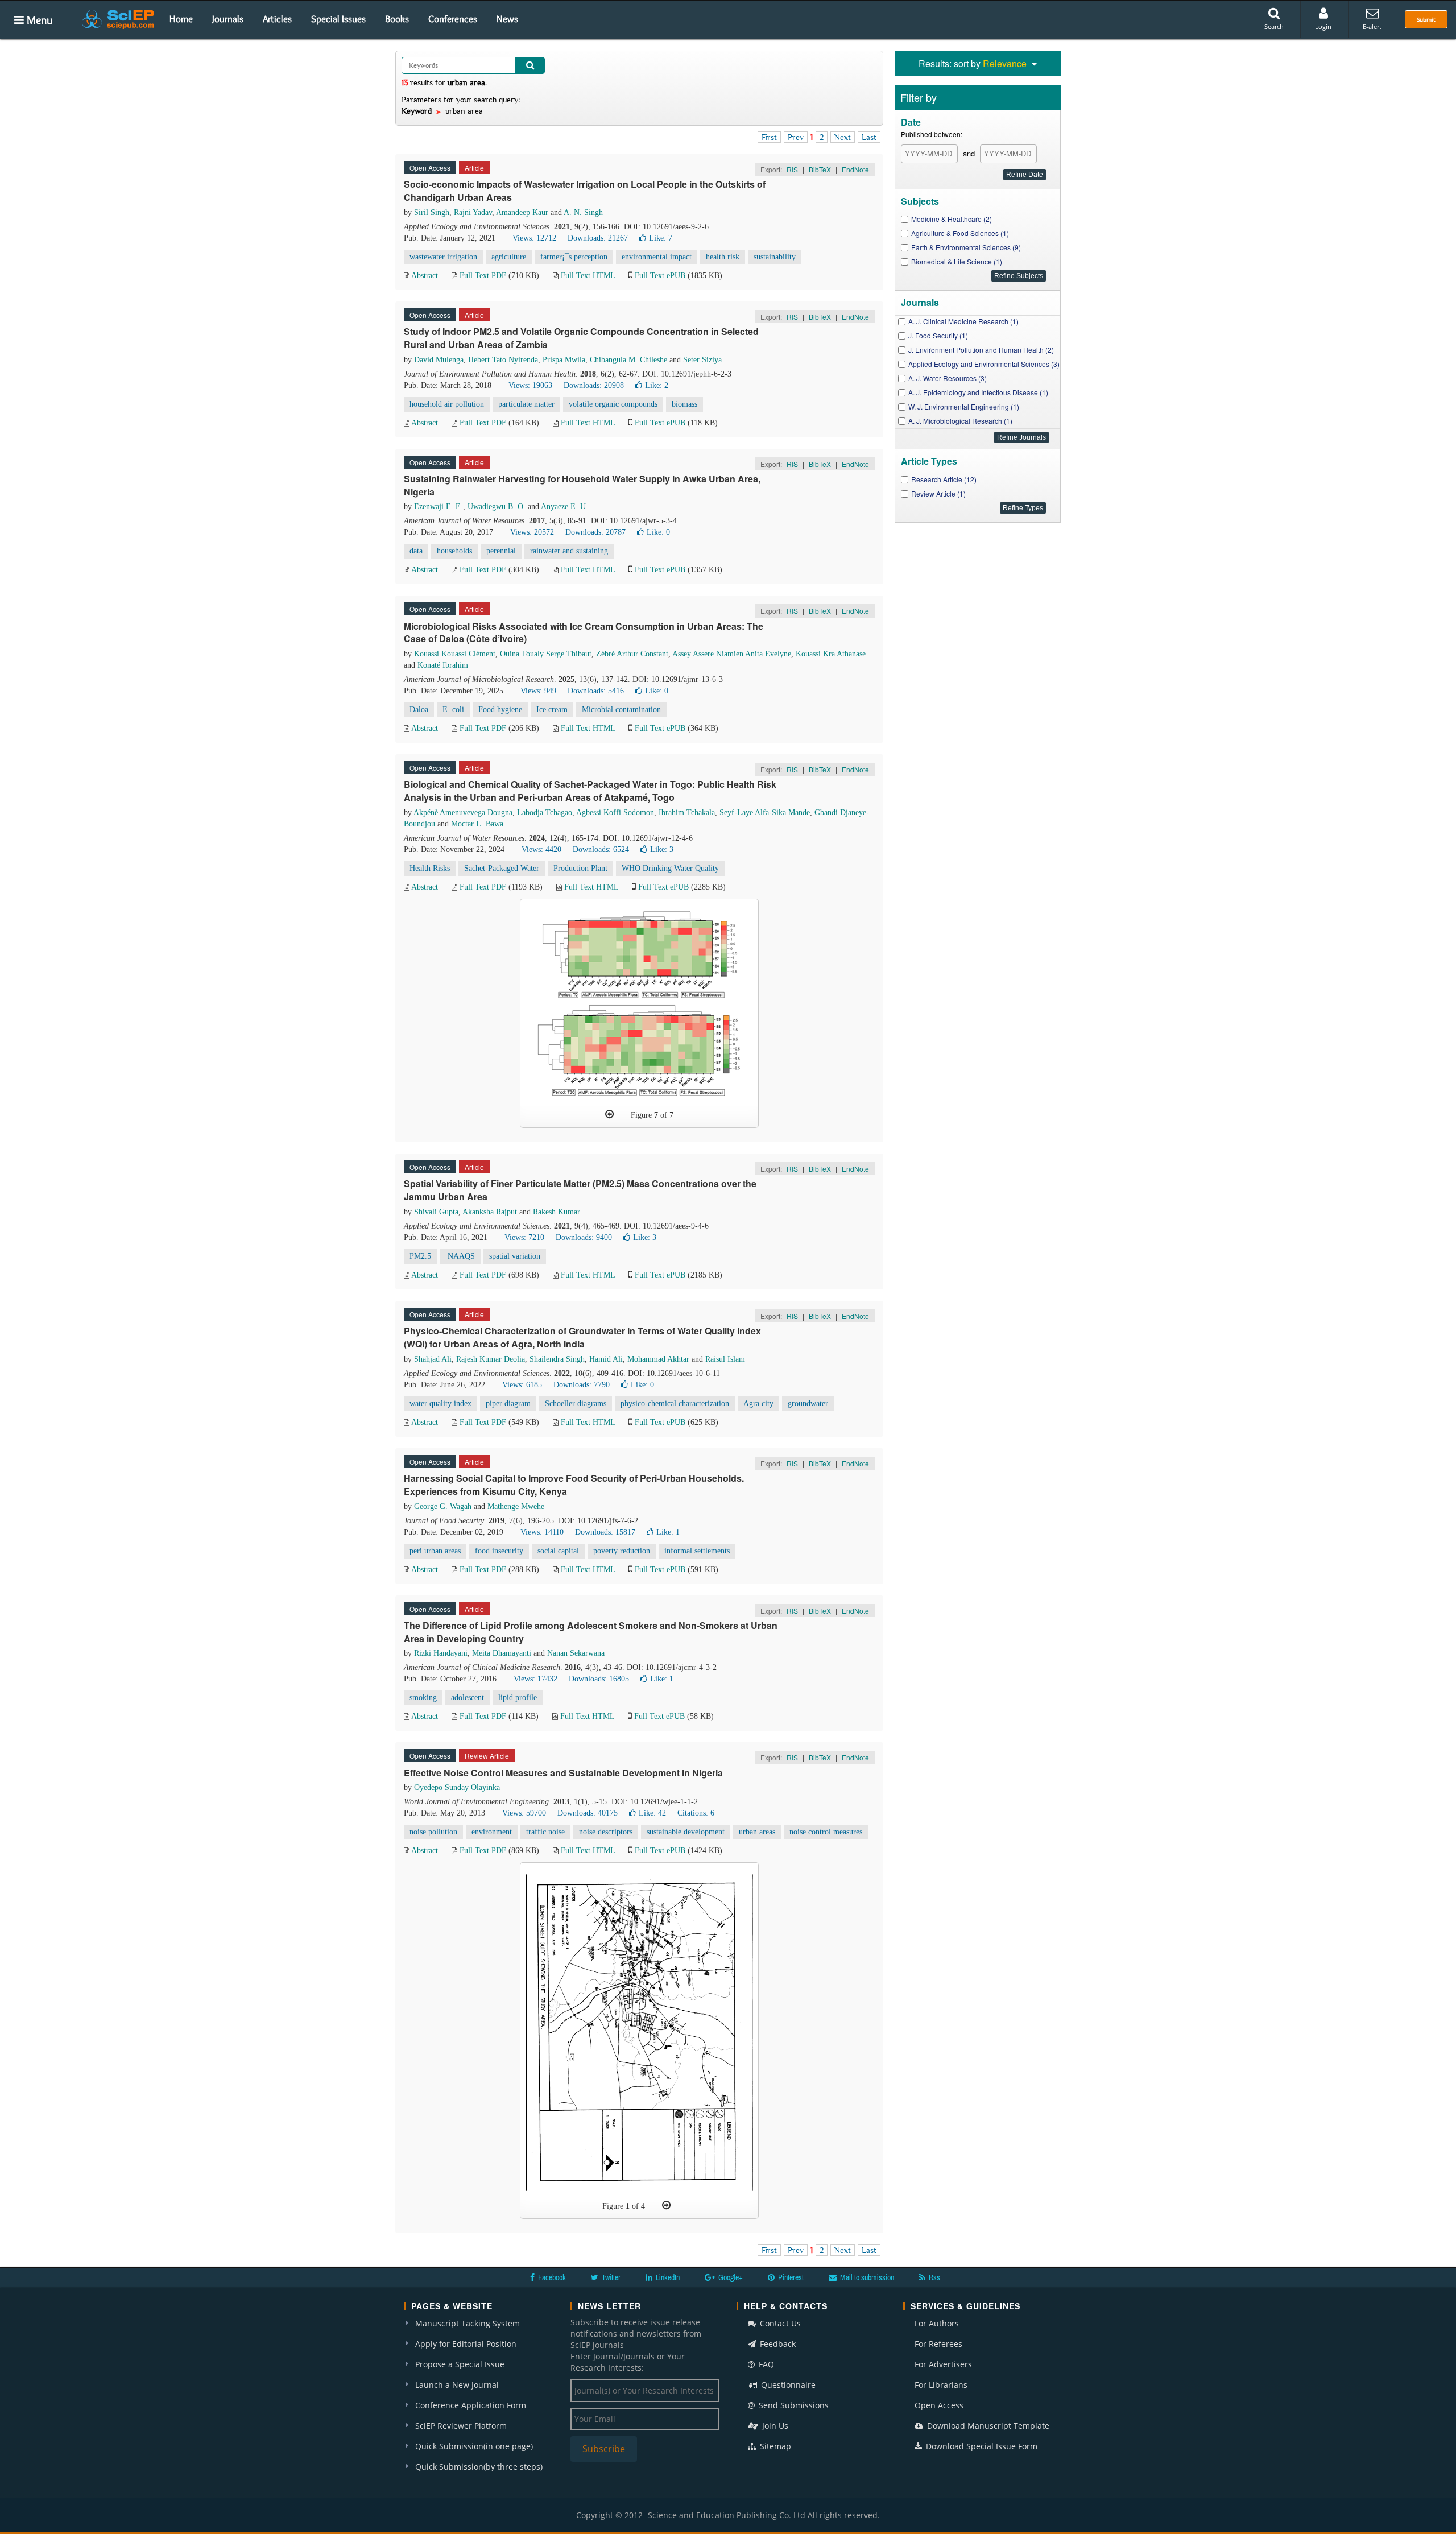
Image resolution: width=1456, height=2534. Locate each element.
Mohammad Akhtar (658, 1359)
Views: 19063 (530, 385)
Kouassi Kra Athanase (831, 654)
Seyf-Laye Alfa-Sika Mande (765, 813)
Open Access (939, 2405)
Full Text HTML (588, 276)
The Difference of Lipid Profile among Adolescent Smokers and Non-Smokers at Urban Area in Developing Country (591, 1632)
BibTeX (820, 169)
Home (181, 19)
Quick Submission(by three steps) (479, 2467)
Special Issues (338, 19)
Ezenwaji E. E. (439, 507)
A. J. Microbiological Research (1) (960, 421)
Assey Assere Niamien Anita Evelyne (732, 654)
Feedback (777, 2344)
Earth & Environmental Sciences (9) (966, 247)
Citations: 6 (696, 1813)
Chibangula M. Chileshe (628, 360)
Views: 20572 (532, 532)
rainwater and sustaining (569, 551)
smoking (423, 1698)
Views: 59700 (524, 1813)
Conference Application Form (471, 2405)
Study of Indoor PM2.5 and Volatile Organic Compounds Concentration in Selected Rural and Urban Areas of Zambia (581, 338)
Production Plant (580, 868)
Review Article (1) (938, 493)
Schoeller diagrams (576, 1404)
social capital (558, 1551)
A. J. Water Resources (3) (948, 378)
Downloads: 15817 (605, 1532)
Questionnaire (787, 2385)
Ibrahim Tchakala (687, 813)
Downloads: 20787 (595, 532)
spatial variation (515, 1256)
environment (492, 1832)
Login (1323, 26)
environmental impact (657, 257)
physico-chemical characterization (675, 1404)
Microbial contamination (621, 710)
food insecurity (499, 1551)
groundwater (808, 1404)
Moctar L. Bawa (477, 824)
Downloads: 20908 (594, 385)
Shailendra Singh (557, 1359)
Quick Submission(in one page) (474, 2446)
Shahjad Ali (433, 1359)
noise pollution (433, 1832)
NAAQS (460, 1256)
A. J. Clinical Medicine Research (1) (963, 321)
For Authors (937, 2323)
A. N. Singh (583, 212)
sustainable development (686, 1832)
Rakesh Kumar (557, 1212)
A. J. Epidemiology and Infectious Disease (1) (978, 392)
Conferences (453, 19)
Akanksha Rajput (490, 1212)
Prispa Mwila (564, 360)
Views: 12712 (534, 238)
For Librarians (941, 2385)
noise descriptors (606, 1832)
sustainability (775, 257)
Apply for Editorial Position (466, 2344)
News (507, 19)
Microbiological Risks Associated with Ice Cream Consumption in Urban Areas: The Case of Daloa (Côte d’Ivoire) (584, 633)
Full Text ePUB (660, 276)
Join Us (774, 2426)
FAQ (765, 2364)
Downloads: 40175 (588, 1813)
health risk (723, 257)
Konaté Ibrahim (443, 665)
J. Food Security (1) (938, 335)
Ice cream (552, 710)
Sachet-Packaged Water (502, 868)
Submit (1426, 19)
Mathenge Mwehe (516, 1506)
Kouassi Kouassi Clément (455, 654)
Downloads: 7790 (582, 1385)
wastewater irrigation (443, 257)
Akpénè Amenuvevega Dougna (463, 813)
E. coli (453, 710)
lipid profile (518, 1698)
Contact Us (779, 2323)
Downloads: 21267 (598, 238)
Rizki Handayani (441, 1653)
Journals (228, 19)
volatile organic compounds (613, 404)
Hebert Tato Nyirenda (503, 360)
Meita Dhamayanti (502, 1653)
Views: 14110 (542, 1532)
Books (397, 19)
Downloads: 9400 (584, 1237)
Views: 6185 (522, 1385)
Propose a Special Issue (460, 2364)
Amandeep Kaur (522, 212)
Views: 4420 (541, 850)
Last (869, 137)
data (416, 551)
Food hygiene (500, 710)
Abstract (425, 276)
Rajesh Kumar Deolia (491, 1359)
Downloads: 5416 (596, 691)
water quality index (440, 1404)
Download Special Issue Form (981, 2446)
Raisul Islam (725, 1359)
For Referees (938, 2344)
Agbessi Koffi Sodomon (615, 813)
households (454, 551)
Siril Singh (432, 212)
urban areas (757, 1832)
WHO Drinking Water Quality (670, 868)
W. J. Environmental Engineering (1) (964, 406)
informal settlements (697, 1551)
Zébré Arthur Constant (632, 654)
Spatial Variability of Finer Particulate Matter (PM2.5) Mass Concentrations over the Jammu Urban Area (580, 1190)
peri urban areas (435, 1551)
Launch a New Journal (457, 2385)
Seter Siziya (702, 360)
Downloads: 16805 (599, 1679)
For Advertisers (943, 2364)
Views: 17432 (535, 1679)
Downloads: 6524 (601, 850)
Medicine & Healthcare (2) (952, 219)
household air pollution (447, 404)
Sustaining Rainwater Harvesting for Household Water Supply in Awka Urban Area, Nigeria (582, 485)
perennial (501, 551)
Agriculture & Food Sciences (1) (960, 233)
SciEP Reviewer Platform (461, 2426)
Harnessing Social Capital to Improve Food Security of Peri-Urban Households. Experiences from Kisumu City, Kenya (574, 1485)
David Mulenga (439, 360)
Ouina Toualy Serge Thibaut (546, 654)
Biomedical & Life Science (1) (957, 261)
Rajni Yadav (473, 212)
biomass (684, 404)
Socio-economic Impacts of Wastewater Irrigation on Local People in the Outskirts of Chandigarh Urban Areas (585, 191)
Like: (661, 238)
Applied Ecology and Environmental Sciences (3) (984, 364)
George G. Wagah (443, 1506)
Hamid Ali (606, 1359)
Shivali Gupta (436, 1212)
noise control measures (826, 1832)
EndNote (855, 169)
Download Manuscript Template (987, 2426)
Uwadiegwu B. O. (497, 507)
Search (1274, 26)
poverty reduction (622, 1551)
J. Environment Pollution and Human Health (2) (981, 350)
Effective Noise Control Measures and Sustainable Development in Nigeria (563, 1773)
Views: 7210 (524, 1237)
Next (843, 137)
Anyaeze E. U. (564, 507)
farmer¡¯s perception (574, 257)
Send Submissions (793, 2405)
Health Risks (430, 868)
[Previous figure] (609, 1114)
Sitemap (774, 2446)
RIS (792, 169)
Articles (277, 19)
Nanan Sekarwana (576, 1653)
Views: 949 (538, 691)
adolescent (468, 1698)
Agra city (758, 1404)
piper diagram (508, 1404)
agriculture (509, 257)
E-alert (1372, 26)
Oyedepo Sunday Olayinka (457, 1787)
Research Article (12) (944, 479)
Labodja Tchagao (545, 813)
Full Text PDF (483, 276)
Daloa (419, 710)
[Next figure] (666, 2205)
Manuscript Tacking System (468, 2323)
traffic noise (545, 1832)
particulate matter (526, 404)
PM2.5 (420, 1256)
